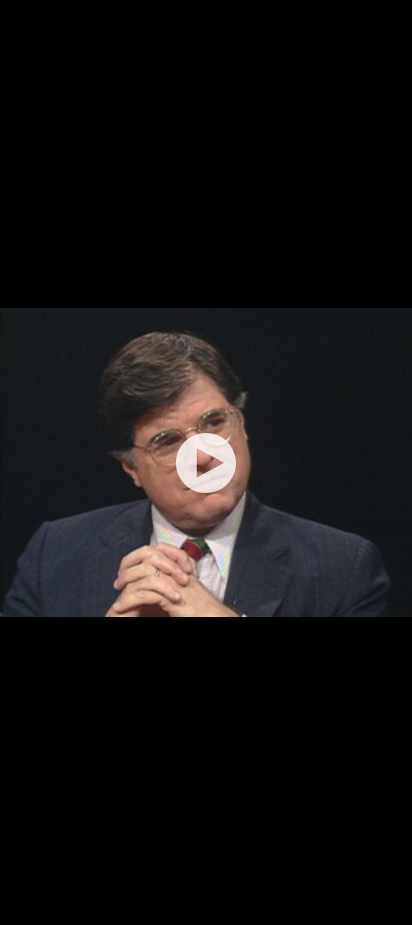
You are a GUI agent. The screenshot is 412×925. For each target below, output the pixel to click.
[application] (206, 462)
